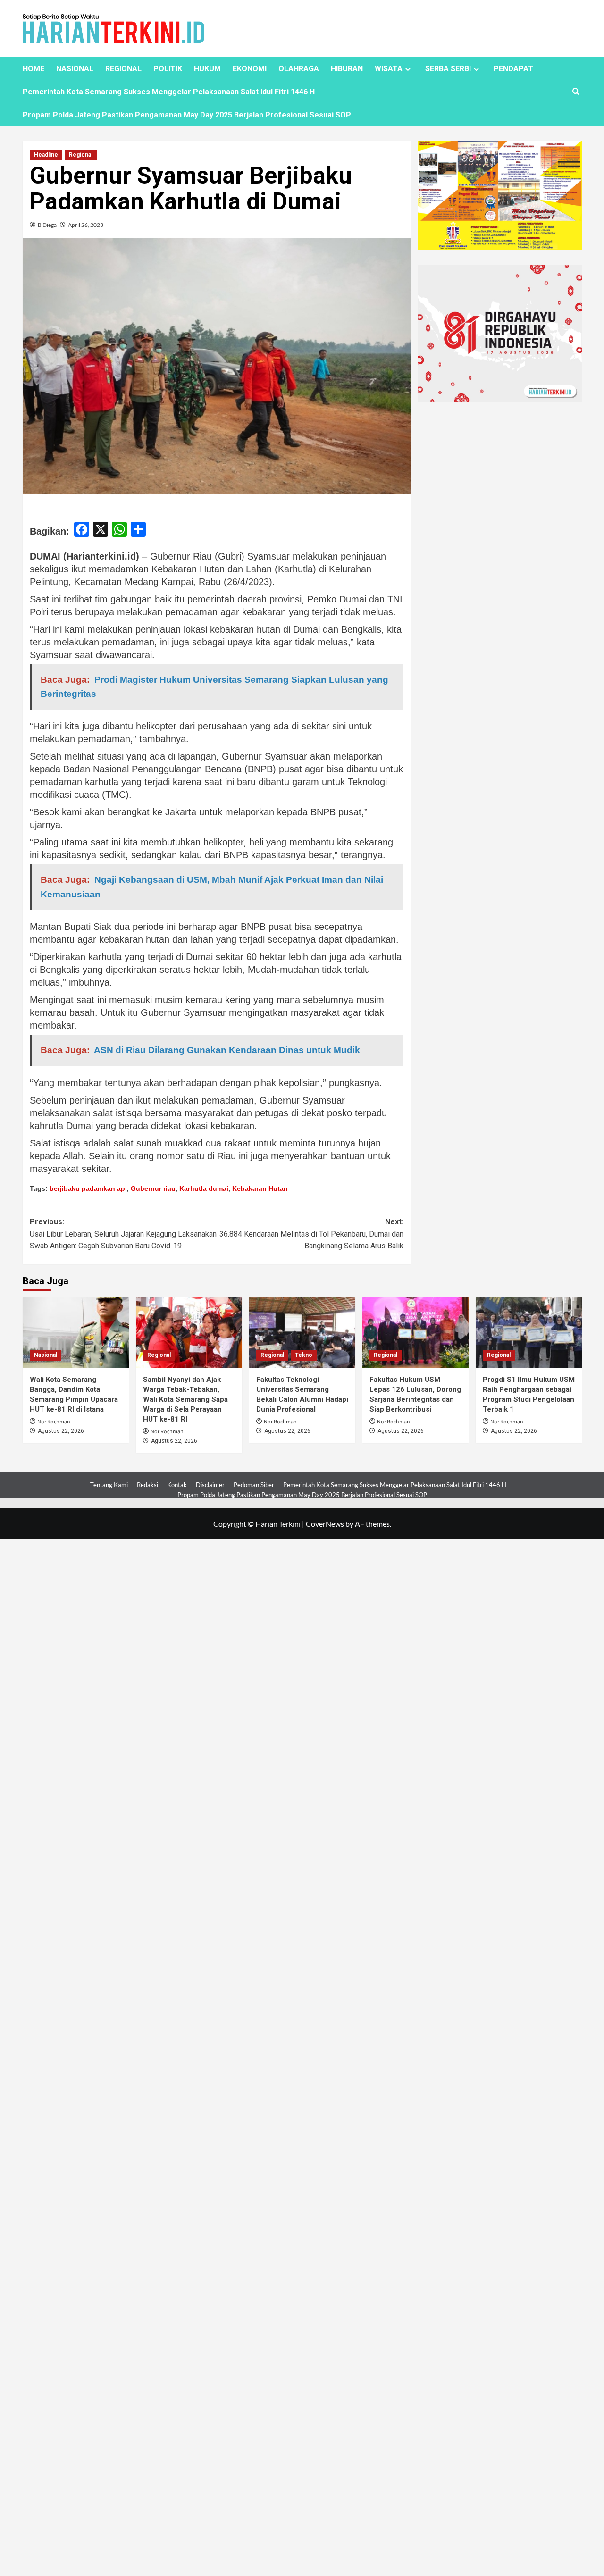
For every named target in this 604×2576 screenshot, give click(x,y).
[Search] (576, 92)
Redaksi (147, 1485)
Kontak (177, 1485)
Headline (46, 155)
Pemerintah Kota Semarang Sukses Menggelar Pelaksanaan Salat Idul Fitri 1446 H (169, 92)
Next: (311, 1234)
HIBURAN (347, 69)
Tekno (304, 1355)
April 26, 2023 (86, 225)
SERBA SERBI (448, 69)
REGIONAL (123, 69)
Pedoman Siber (254, 1485)
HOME (34, 69)
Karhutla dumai (204, 1188)
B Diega (47, 225)
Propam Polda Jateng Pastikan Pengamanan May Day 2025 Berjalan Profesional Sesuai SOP (187, 115)
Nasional (46, 1355)
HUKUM (207, 69)
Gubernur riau (153, 1188)
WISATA (389, 69)
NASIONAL (75, 69)
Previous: (123, 1234)
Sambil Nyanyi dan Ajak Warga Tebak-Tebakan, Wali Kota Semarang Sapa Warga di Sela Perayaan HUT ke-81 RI (185, 1399)
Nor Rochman (54, 1422)
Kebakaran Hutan (260, 1188)
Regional (81, 155)
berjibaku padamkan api (88, 1188)
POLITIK (168, 69)
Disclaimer (210, 1485)
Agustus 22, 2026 (61, 1431)
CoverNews (325, 1524)
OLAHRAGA (299, 69)
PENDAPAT (513, 69)
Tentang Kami (109, 1485)
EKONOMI (250, 69)
